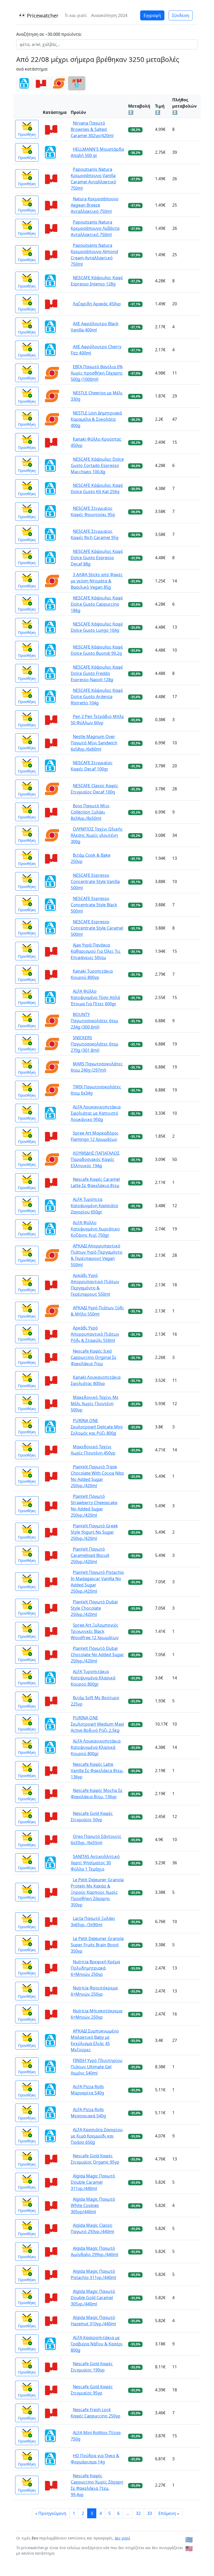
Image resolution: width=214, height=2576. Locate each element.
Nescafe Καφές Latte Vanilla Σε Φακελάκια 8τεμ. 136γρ (97, 1771)
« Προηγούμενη (51, 2513)
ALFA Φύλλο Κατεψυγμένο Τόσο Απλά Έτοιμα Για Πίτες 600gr (95, 997)
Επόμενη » (169, 2513)
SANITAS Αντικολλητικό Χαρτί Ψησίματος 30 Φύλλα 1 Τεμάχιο (95, 1863)
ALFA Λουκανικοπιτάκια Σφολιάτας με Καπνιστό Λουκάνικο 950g (96, 1113)
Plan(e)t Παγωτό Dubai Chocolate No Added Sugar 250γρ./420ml (97, 1655)
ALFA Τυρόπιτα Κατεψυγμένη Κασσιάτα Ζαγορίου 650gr (94, 1206)
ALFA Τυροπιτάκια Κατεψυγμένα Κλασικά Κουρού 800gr (93, 1678)
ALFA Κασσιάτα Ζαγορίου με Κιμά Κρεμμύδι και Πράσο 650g (97, 2136)
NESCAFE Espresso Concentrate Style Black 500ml (94, 905)
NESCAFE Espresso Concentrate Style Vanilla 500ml (95, 881)
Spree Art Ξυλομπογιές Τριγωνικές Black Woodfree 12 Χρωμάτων (95, 1631)
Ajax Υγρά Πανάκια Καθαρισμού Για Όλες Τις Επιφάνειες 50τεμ (96, 951)
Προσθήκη (27, 134)
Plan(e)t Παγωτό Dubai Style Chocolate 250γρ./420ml (94, 1608)
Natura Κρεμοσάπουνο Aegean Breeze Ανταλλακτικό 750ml (95, 205)
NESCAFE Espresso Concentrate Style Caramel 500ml (97, 928)
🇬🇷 (189, 2540)
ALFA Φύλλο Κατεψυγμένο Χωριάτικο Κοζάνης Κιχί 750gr (95, 1229)
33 (150, 2513)
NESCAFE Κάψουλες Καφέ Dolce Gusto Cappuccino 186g (97, 604)
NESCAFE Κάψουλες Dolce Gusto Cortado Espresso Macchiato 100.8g (97, 465)
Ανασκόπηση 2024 (109, 15)
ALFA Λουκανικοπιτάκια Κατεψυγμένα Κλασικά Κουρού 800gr (96, 1747)
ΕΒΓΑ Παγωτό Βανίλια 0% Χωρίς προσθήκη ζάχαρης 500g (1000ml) (97, 373)
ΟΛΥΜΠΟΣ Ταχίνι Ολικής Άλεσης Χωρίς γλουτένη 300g (97, 835)
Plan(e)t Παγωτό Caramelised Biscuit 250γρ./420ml (90, 1555)
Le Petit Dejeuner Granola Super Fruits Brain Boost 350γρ (97, 1945)
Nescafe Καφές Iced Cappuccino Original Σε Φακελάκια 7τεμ (94, 1357)
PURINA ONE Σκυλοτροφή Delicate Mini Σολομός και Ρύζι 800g (97, 1427)
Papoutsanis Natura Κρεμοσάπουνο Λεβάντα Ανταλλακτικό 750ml (95, 228)
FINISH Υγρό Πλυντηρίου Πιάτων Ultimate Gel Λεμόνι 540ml (97, 2067)
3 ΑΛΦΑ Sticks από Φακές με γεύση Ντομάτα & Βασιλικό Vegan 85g (97, 581)
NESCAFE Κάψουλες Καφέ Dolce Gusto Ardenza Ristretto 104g (97, 697)
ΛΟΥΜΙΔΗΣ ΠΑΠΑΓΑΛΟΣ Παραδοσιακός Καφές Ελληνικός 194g (95, 1159)
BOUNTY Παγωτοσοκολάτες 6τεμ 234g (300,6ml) (94, 1021)
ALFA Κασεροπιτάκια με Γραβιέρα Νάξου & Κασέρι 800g (97, 2344)
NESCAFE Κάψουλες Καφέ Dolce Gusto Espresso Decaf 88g (97, 558)
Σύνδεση (181, 15)
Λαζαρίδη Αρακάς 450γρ (97, 304)
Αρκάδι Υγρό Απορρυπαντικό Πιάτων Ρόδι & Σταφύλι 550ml (95, 1334)
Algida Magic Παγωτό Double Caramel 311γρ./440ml (93, 2182)
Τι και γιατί (76, 15)
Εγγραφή (152, 15)
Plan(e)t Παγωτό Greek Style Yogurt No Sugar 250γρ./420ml (94, 1532)
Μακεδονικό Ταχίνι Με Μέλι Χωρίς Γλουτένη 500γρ (95, 1404)
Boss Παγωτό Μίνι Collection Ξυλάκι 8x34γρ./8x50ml (90, 812)
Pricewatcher (42, 16)
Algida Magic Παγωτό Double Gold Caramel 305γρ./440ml (93, 2298)
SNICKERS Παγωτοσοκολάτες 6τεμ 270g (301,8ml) (94, 1044)
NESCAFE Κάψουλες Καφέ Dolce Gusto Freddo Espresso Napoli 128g (97, 673)
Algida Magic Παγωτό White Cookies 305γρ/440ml (93, 2205)
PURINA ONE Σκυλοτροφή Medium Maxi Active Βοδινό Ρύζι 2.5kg (97, 1724)
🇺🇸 (189, 2548)
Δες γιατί (123, 2538)
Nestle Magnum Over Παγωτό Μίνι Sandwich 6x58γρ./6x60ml (94, 743)
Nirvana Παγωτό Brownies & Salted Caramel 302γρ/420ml (92, 129)
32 (138, 2513)
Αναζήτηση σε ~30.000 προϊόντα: (49, 34)
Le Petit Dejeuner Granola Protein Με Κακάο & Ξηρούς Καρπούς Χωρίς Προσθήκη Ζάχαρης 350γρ (97, 1892)
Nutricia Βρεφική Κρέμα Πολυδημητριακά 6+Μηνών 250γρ (95, 1968)
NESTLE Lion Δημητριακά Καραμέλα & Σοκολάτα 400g (96, 419)
